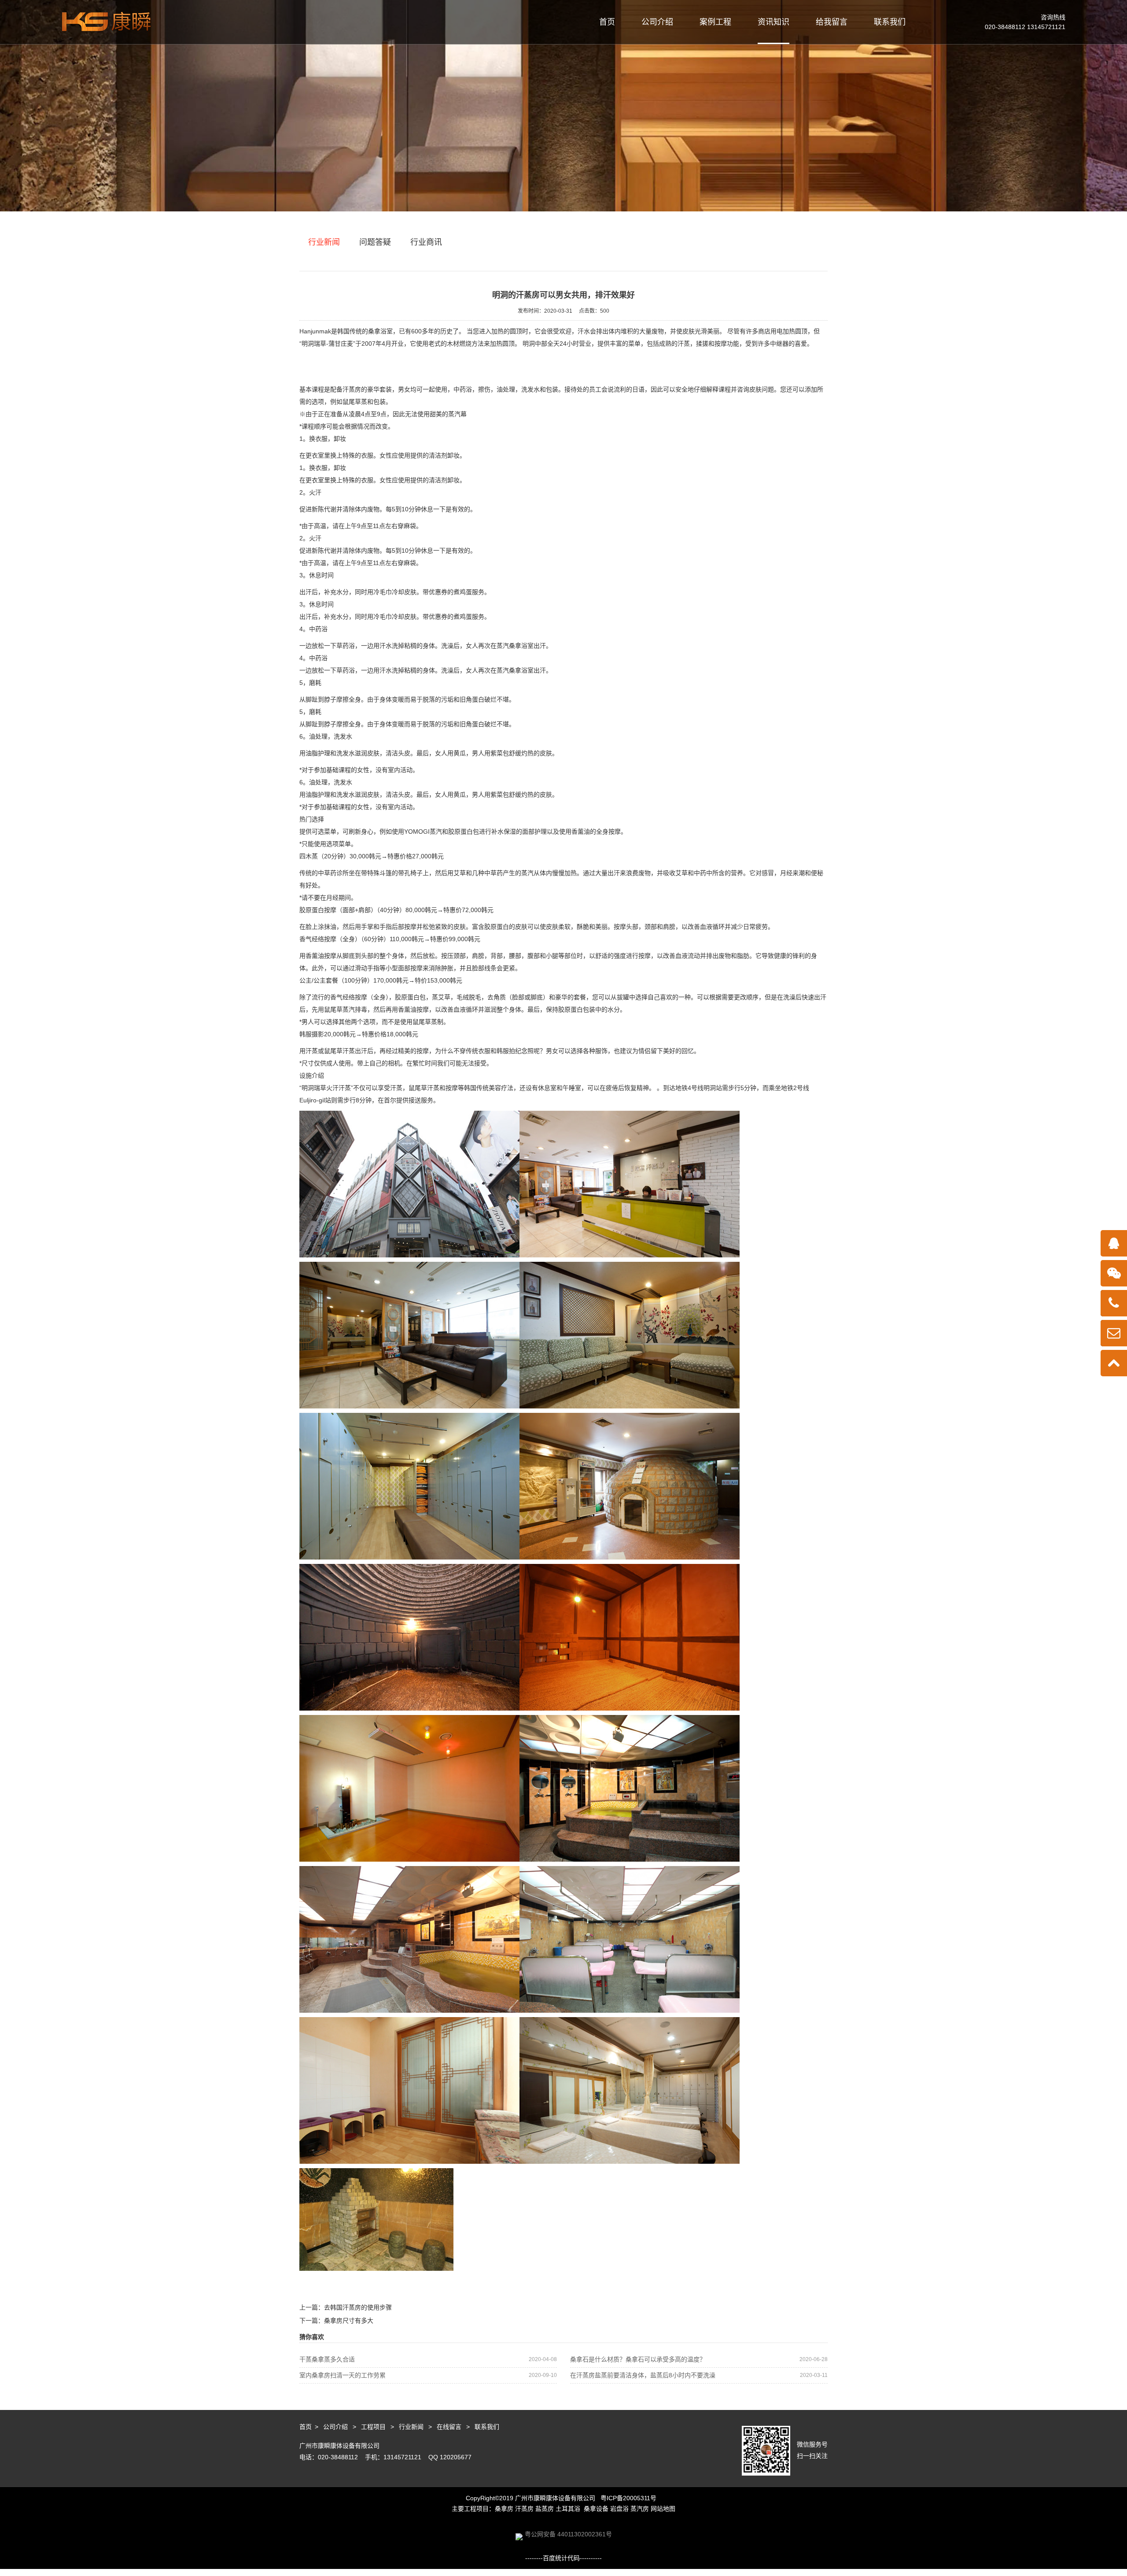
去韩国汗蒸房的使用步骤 (358, 2307)
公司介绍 (657, 22)
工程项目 (373, 2427)
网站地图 (663, 2509)
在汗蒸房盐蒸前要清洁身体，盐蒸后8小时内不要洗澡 (699, 2375)
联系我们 (890, 22)
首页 (607, 22)
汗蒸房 (352, 389)
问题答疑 (375, 242)
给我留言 (832, 22)
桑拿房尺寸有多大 (349, 2321)
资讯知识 (773, 22)
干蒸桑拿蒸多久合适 (428, 2359)
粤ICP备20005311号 (628, 2498)
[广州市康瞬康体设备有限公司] (106, 22)
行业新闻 (324, 242)
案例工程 (715, 22)
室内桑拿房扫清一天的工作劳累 (428, 2375)
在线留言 (449, 2427)
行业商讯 (426, 242)
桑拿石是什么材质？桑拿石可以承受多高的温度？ (699, 2359)
